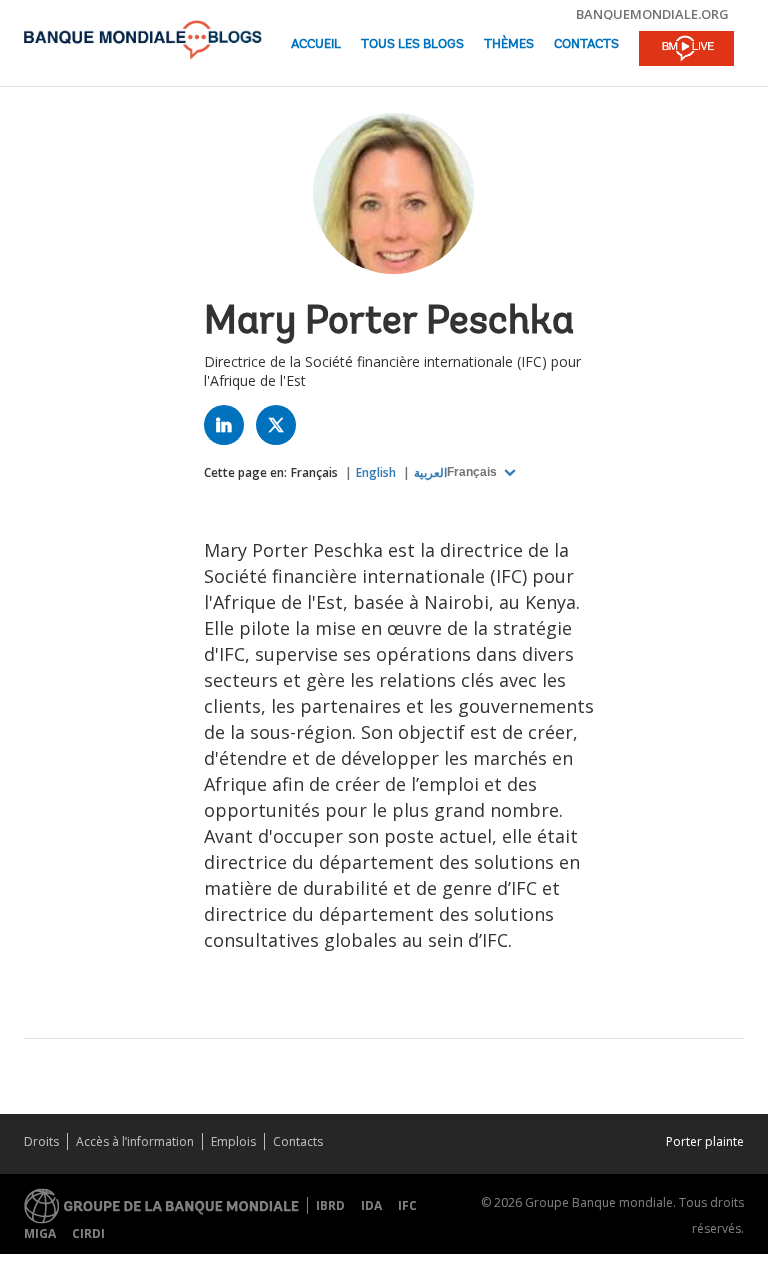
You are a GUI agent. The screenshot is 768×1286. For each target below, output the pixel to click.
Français (314, 472)
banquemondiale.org (652, 14)
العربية (430, 472)
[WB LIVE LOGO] (686, 50)
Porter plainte (705, 1141)
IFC (407, 1205)
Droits (41, 1141)
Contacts (586, 44)
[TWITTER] (281, 429)
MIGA (40, 1233)
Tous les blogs (412, 44)
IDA (371, 1205)
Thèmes (509, 44)
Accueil (316, 44)
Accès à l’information (135, 1141)
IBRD (330, 1205)
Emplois (233, 1141)
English (376, 472)
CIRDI (88, 1233)
